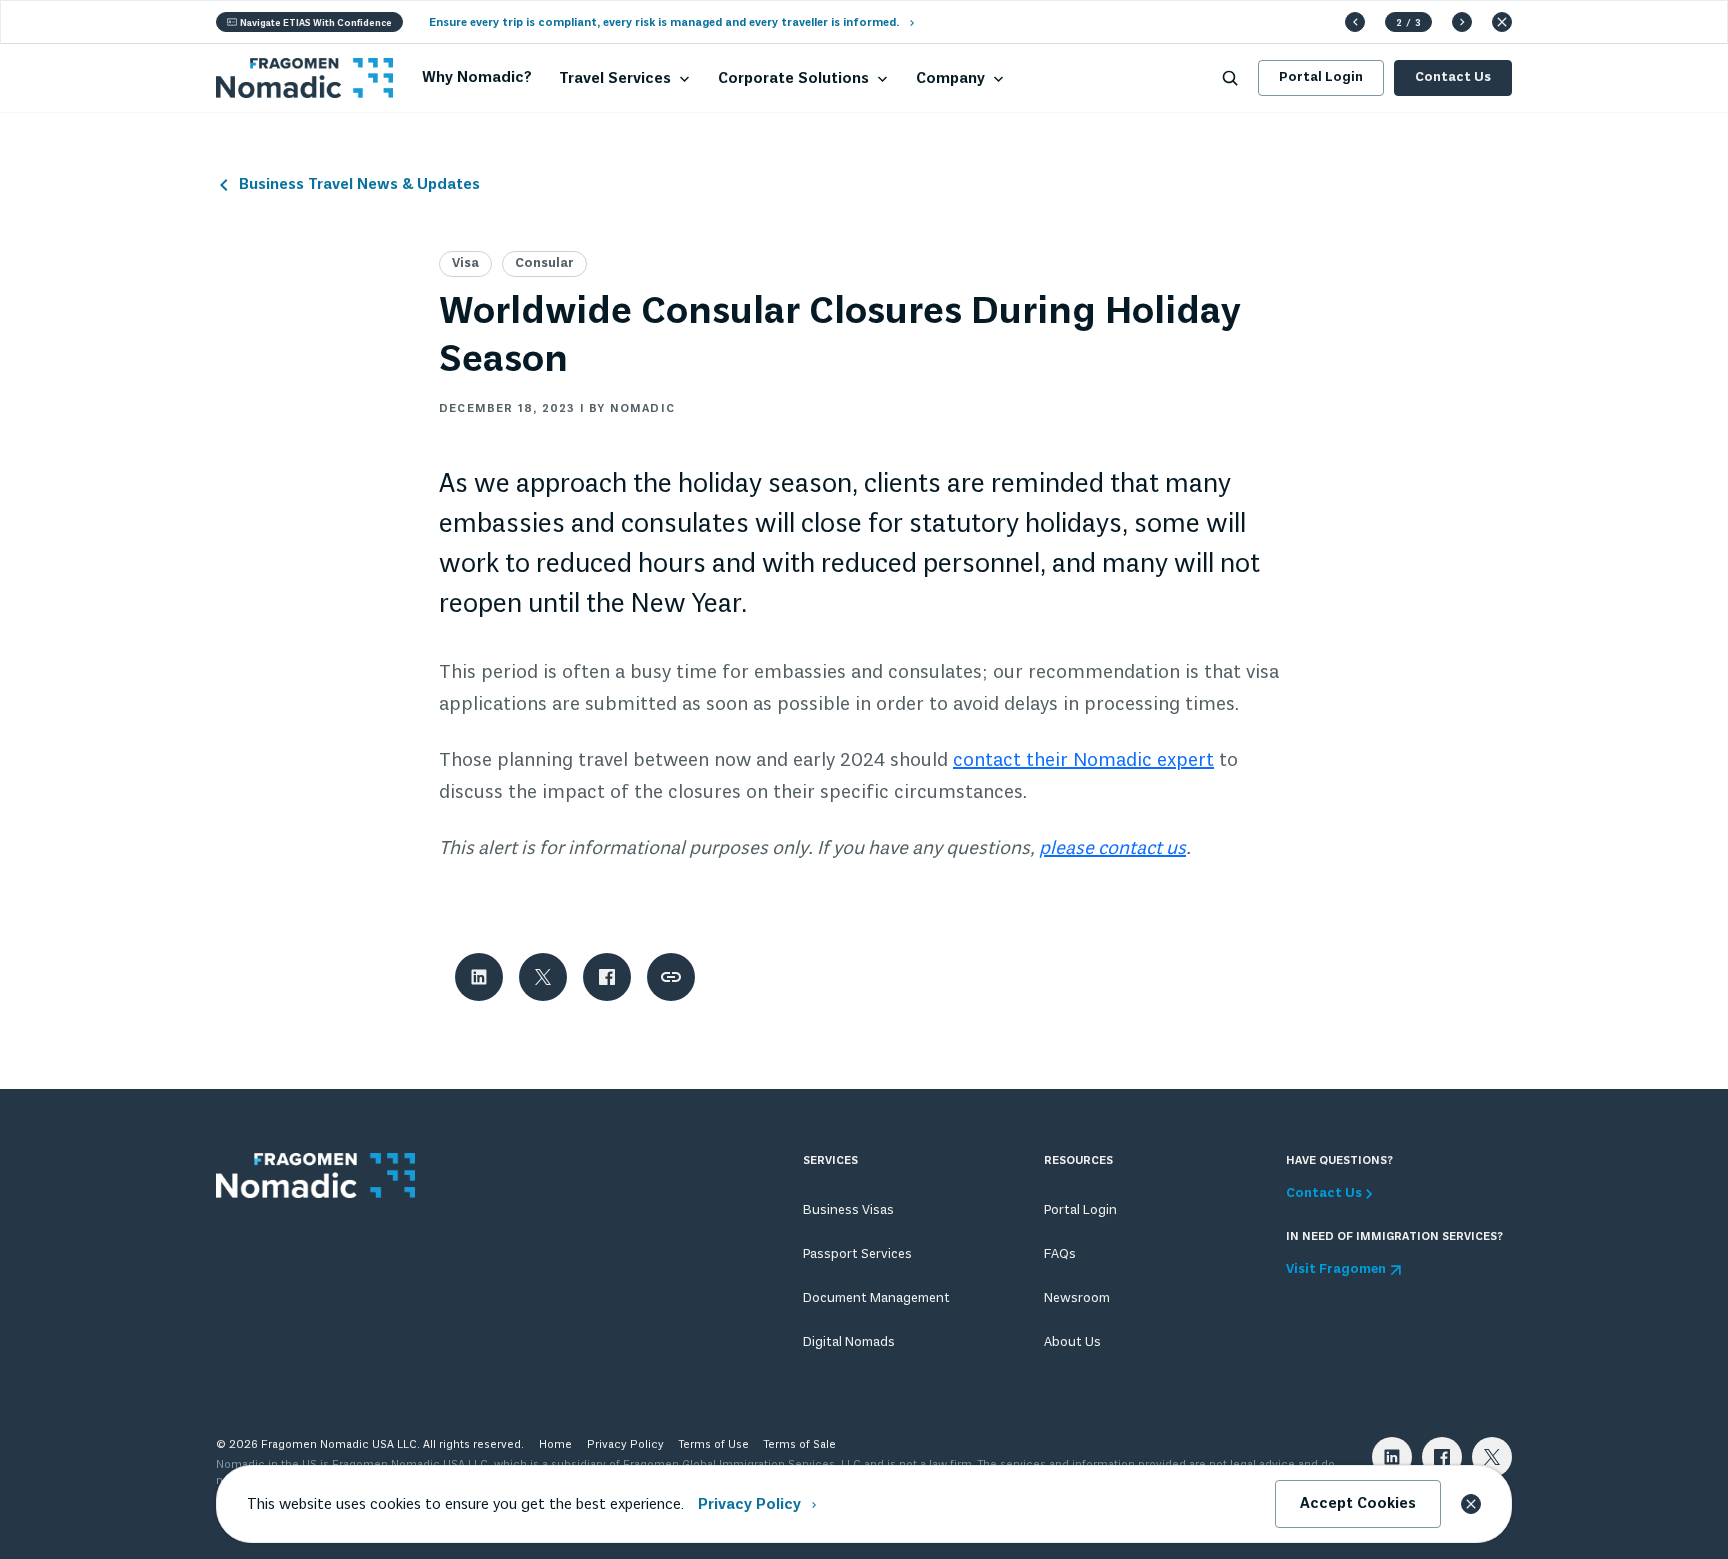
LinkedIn (1392, 1457)
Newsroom (1077, 1298)
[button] (1355, 22)
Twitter (1492, 1457)
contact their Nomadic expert (1083, 761)
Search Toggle (1230, 78)
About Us (1072, 1342)
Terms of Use (714, 1445)
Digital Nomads (849, 1342)
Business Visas (848, 1210)
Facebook (1442, 1457)
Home (555, 1445)
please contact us (1112, 849)
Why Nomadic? (477, 78)
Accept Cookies (1358, 1504)
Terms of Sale (800, 1445)
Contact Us (1453, 77)
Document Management (876, 1298)
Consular (544, 263)
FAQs (1060, 1254)
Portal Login (1321, 77)
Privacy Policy (625, 1445)
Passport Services (857, 1254)
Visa (465, 263)
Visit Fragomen (1336, 1270)
